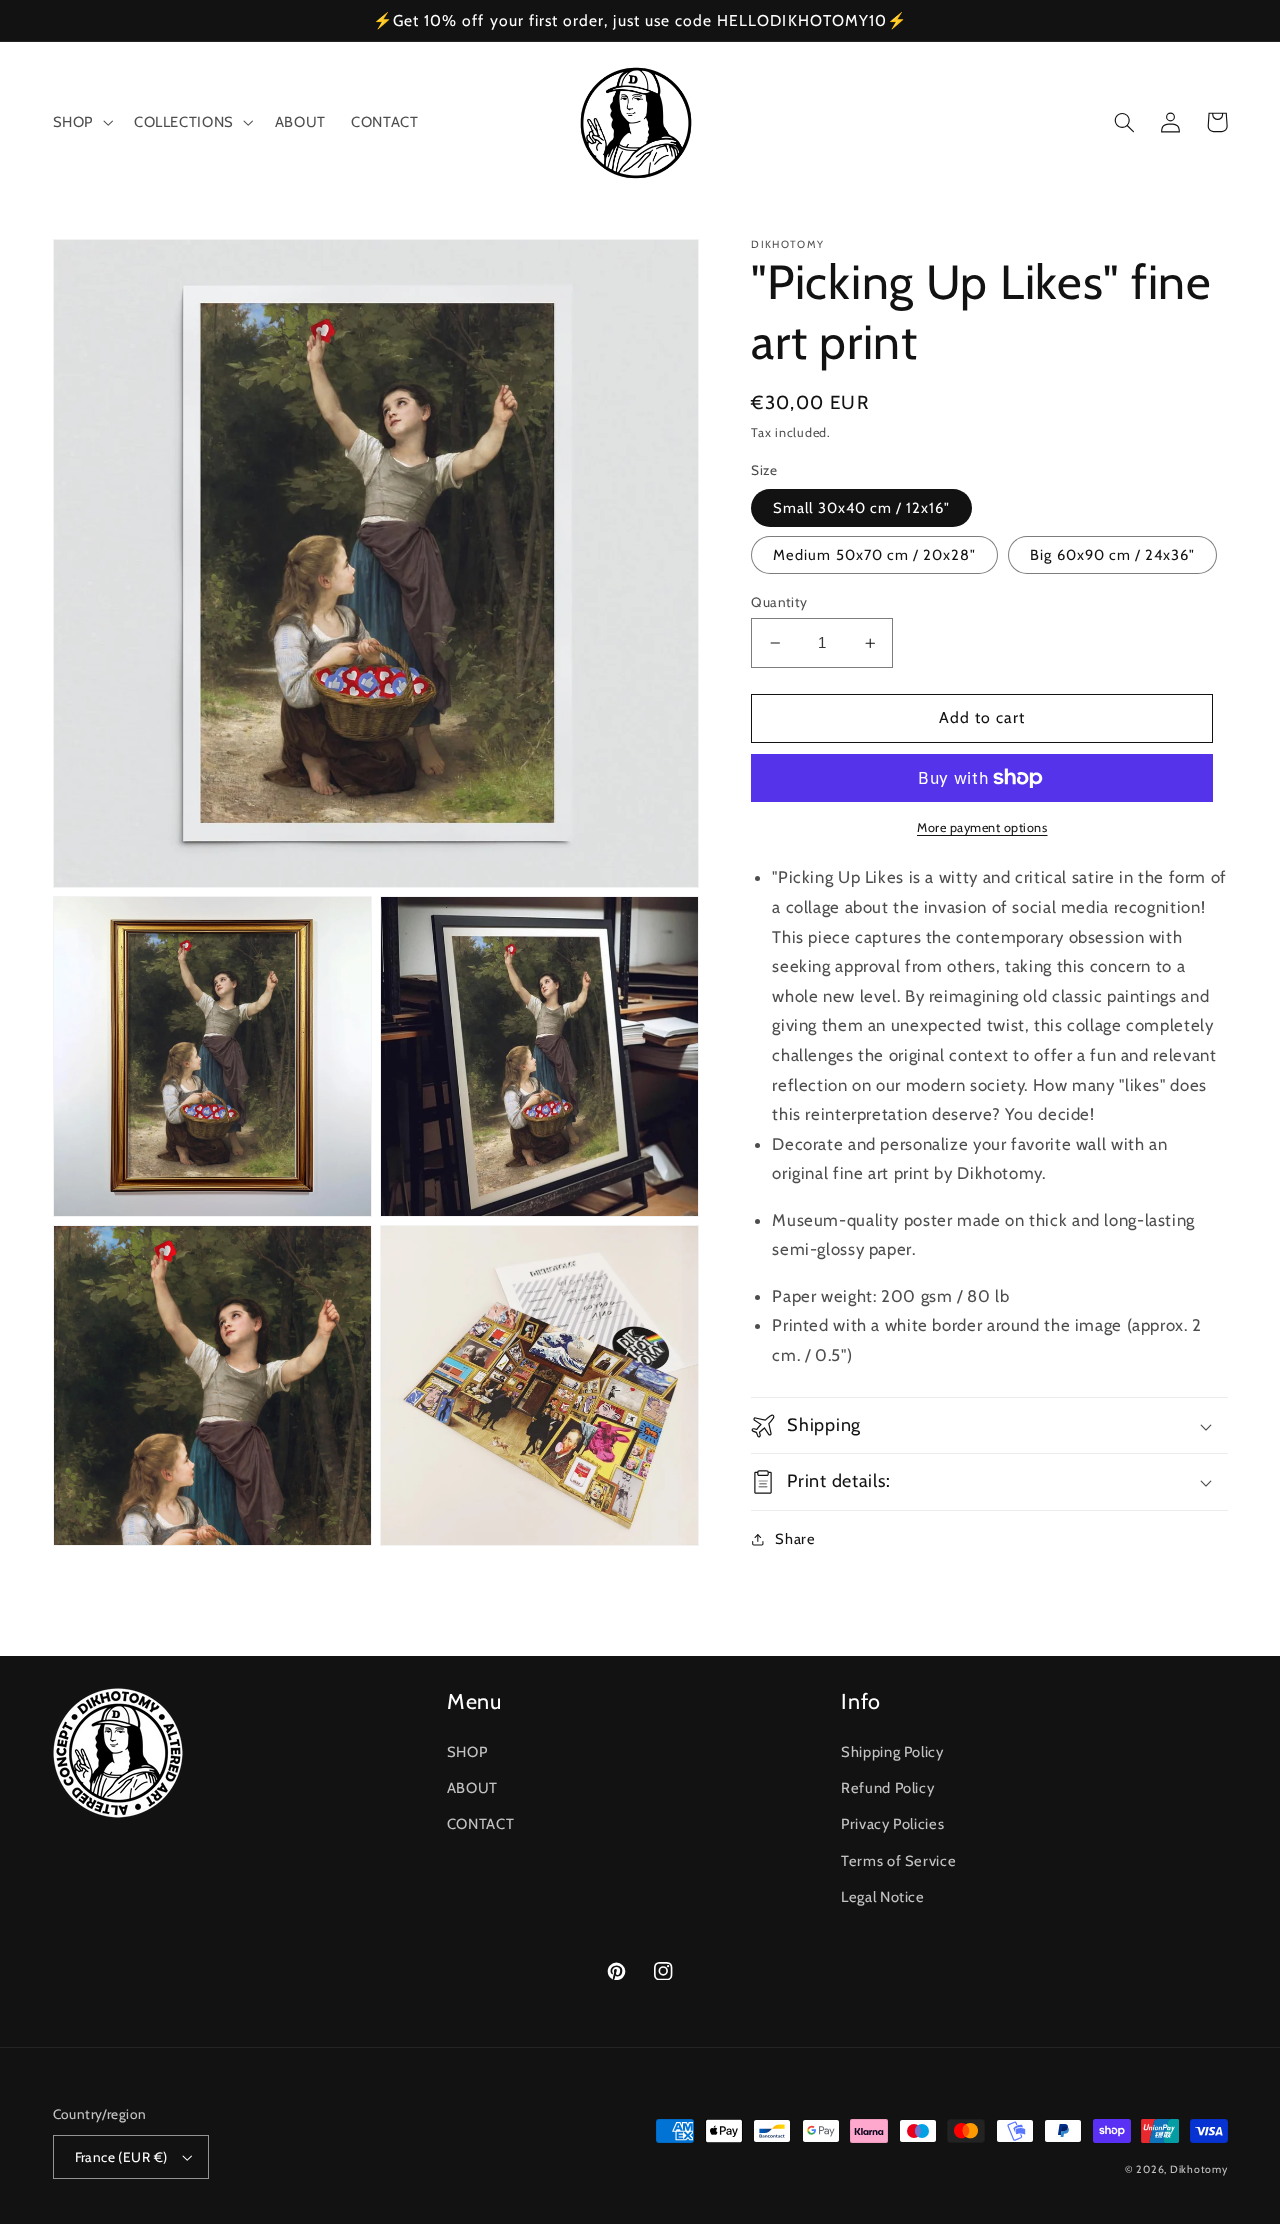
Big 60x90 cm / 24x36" (1112, 555)
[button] (80, 123)
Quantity (779, 602)
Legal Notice (883, 1897)
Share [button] (795, 1539)
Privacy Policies (892, 1824)
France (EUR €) (121, 2157)
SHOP (467, 1752)
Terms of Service (898, 1861)
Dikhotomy (1199, 2169)
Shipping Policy (892, 1752)
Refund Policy (887, 1788)
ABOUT (472, 1788)
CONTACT (480, 1824)
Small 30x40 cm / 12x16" (861, 508)
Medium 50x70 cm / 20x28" (874, 555)
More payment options (982, 827)
